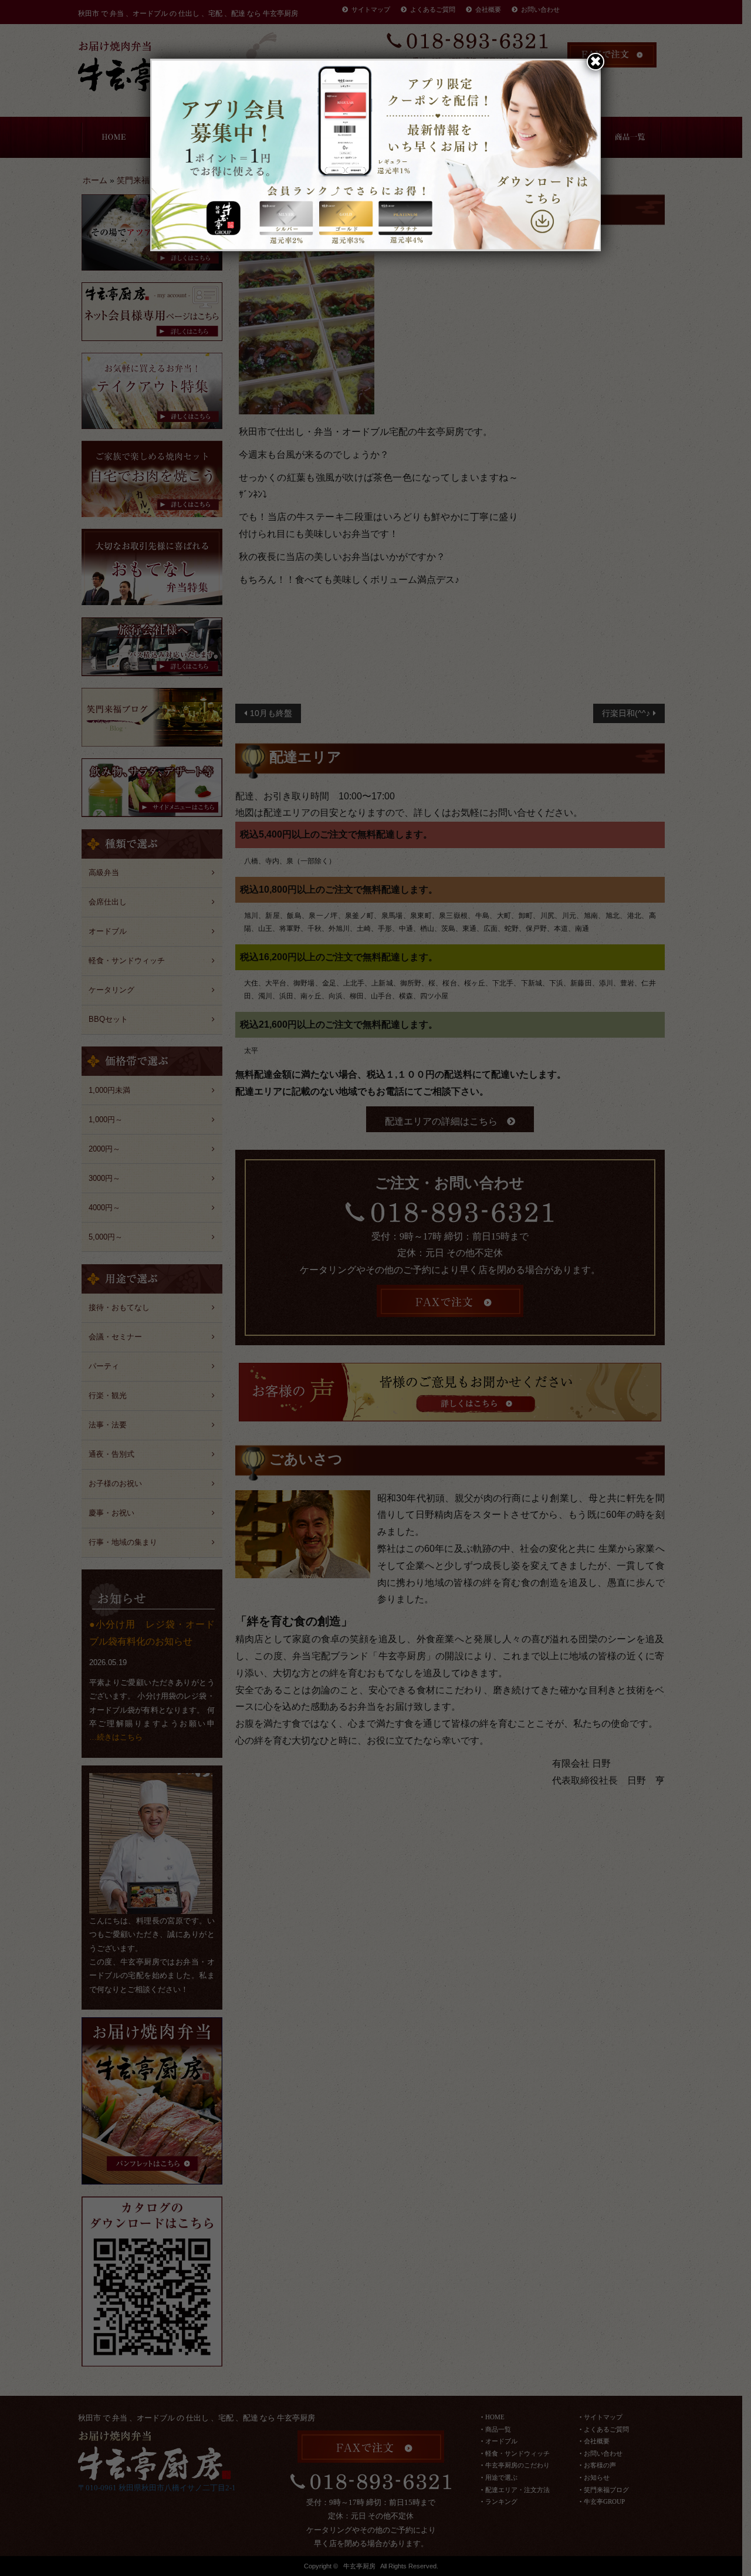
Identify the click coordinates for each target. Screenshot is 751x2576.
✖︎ (596, 61)
